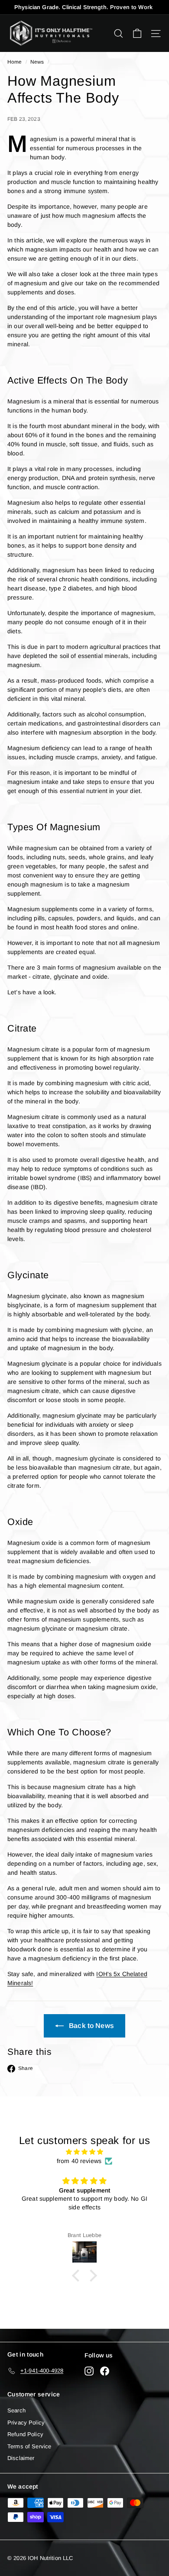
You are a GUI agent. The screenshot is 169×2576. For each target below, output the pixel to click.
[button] (78, 2276)
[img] (84, 2152)
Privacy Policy (26, 2423)
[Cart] (137, 34)
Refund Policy (25, 2434)
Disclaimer (21, 2458)
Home (15, 62)
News (37, 62)
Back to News (91, 2026)
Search (16, 2410)
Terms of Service (29, 2446)
